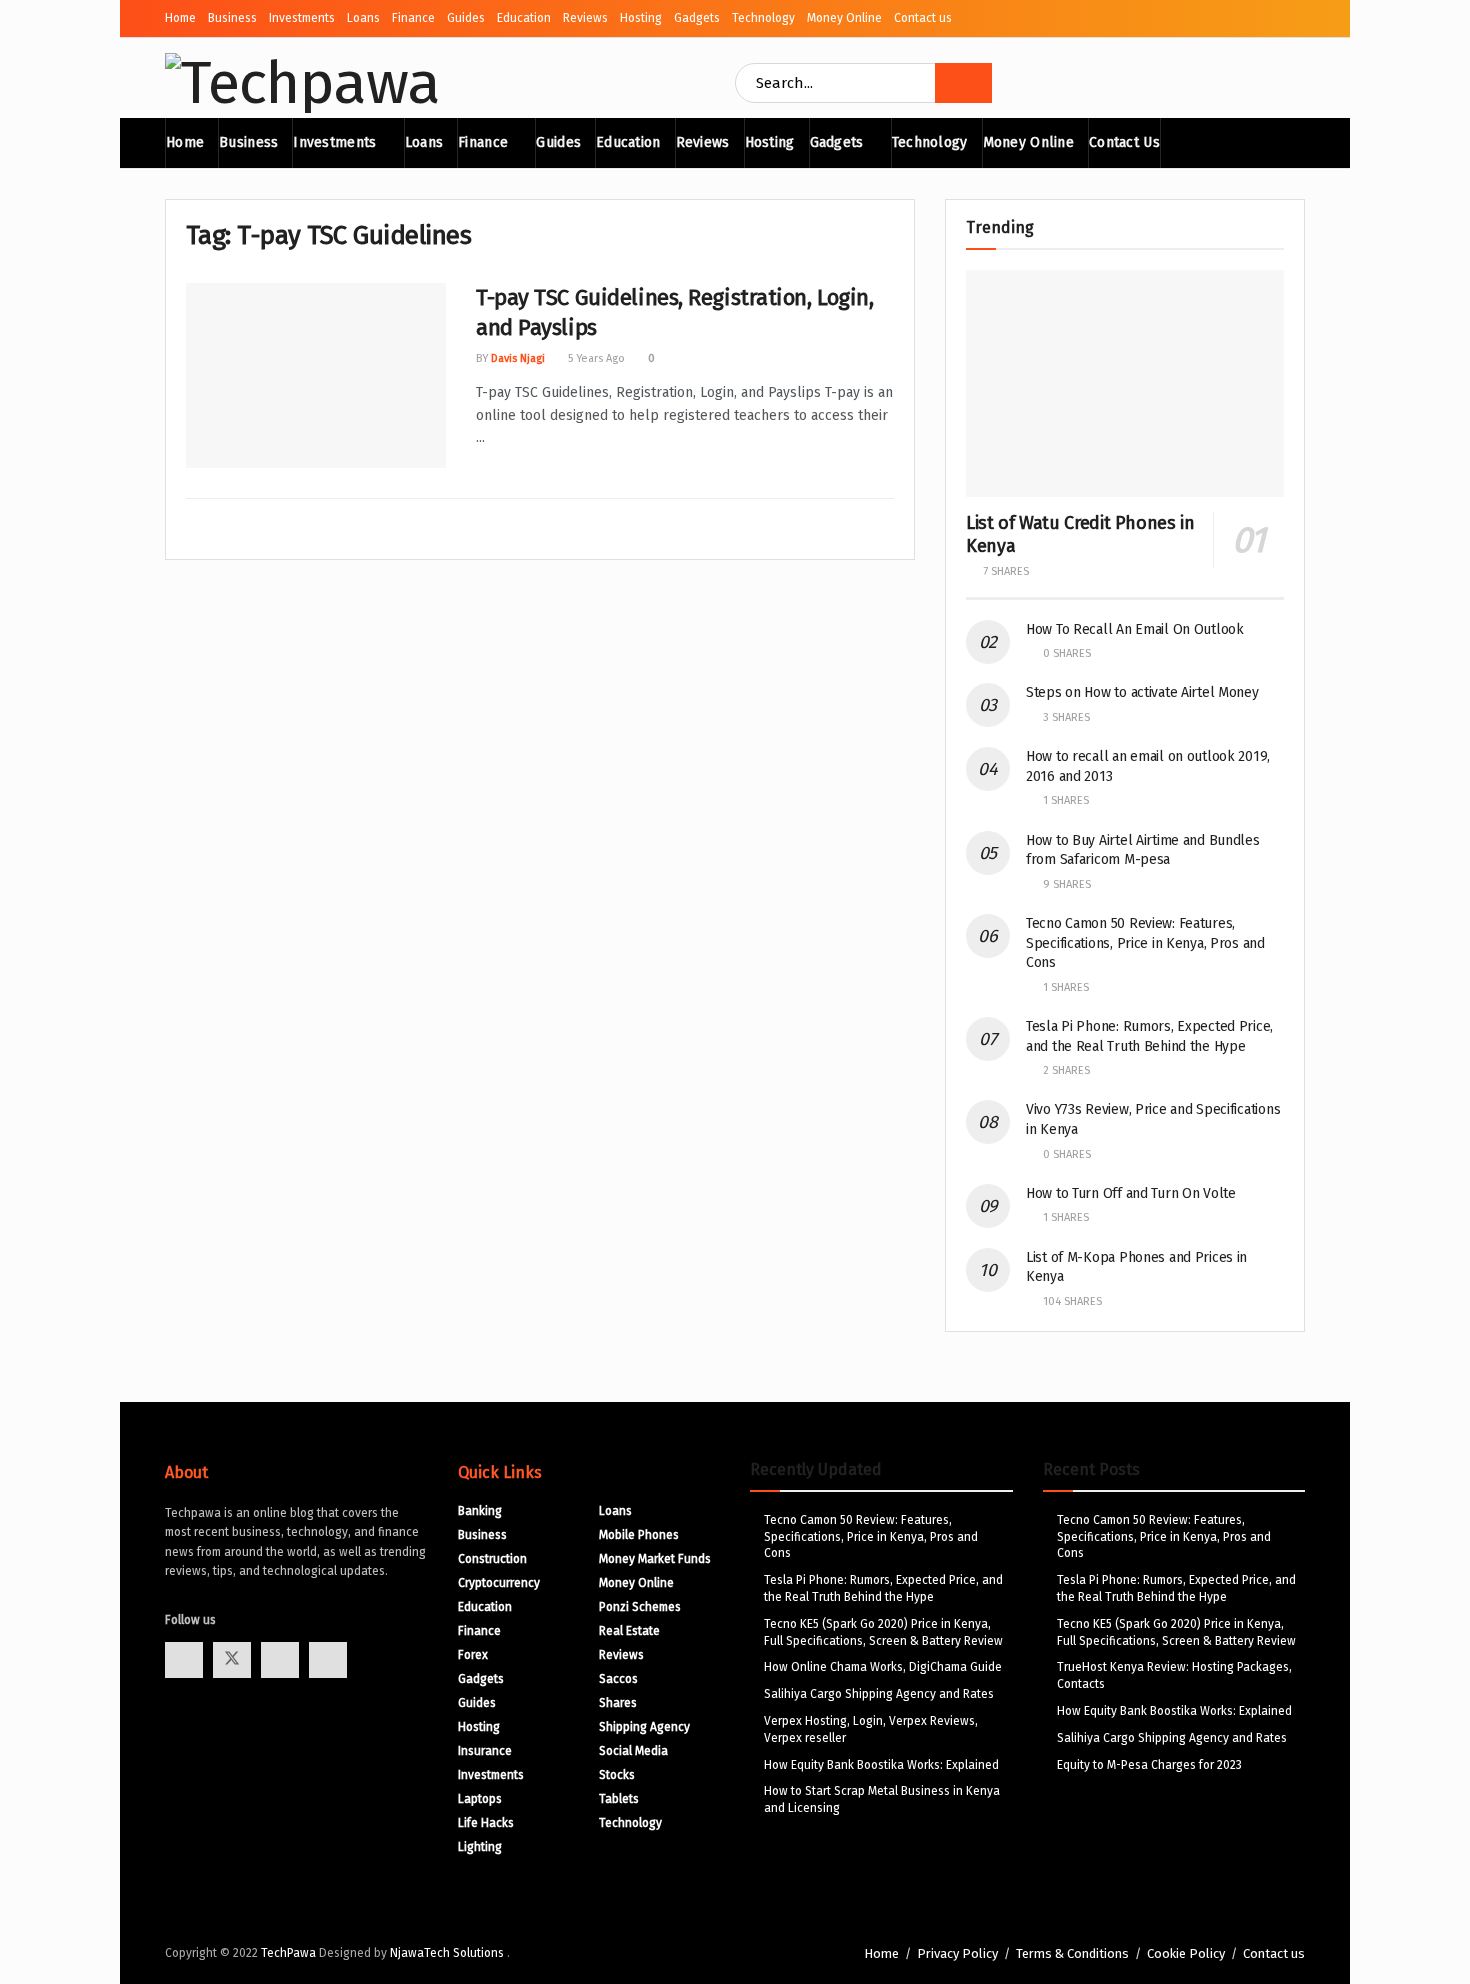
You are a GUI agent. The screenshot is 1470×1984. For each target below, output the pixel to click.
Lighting (480, 1847)
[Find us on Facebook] (184, 1660)
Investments (302, 18)
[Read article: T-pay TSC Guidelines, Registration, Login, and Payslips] (316, 376)
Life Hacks (486, 1823)
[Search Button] (963, 83)
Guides (466, 18)
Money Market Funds (655, 1559)
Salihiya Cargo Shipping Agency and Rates (879, 1694)
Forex (473, 1655)
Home (180, 18)
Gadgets (697, 18)
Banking (480, 1511)
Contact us (923, 18)
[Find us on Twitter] (232, 1660)
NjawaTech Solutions (448, 1953)
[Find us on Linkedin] (328, 1660)
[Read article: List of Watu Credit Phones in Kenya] (1125, 383)
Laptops (480, 1799)
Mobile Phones (639, 1535)
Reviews (585, 18)
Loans (363, 18)
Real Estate (629, 1631)
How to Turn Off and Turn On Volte (1131, 1193)
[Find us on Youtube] (280, 1660)
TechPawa (288, 1953)
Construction (492, 1559)
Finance (413, 18)
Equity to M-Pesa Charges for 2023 (1149, 1765)
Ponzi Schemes (640, 1607)
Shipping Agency (644, 1727)
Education (524, 18)
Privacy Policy (957, 1953)
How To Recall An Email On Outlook (1135, 629)
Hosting (641, 18)
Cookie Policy (1186, 1953)
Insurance (485, 1751)
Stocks (617, 1775)
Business (232, 18)
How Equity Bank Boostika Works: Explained (881, 1765)
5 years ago (595, 358)
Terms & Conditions (1072, 1953)
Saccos (618, 1679)
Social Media (633, 1751)
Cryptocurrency (499, 1583)
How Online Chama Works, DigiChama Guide (883, 1667)
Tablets (619, 1799)
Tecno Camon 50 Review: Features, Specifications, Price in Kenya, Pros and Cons (1145, 943)
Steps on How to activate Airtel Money (1142, 692)
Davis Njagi (518, 358)
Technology (763, 18)
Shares (618, 1703)
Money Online (844, 18)
